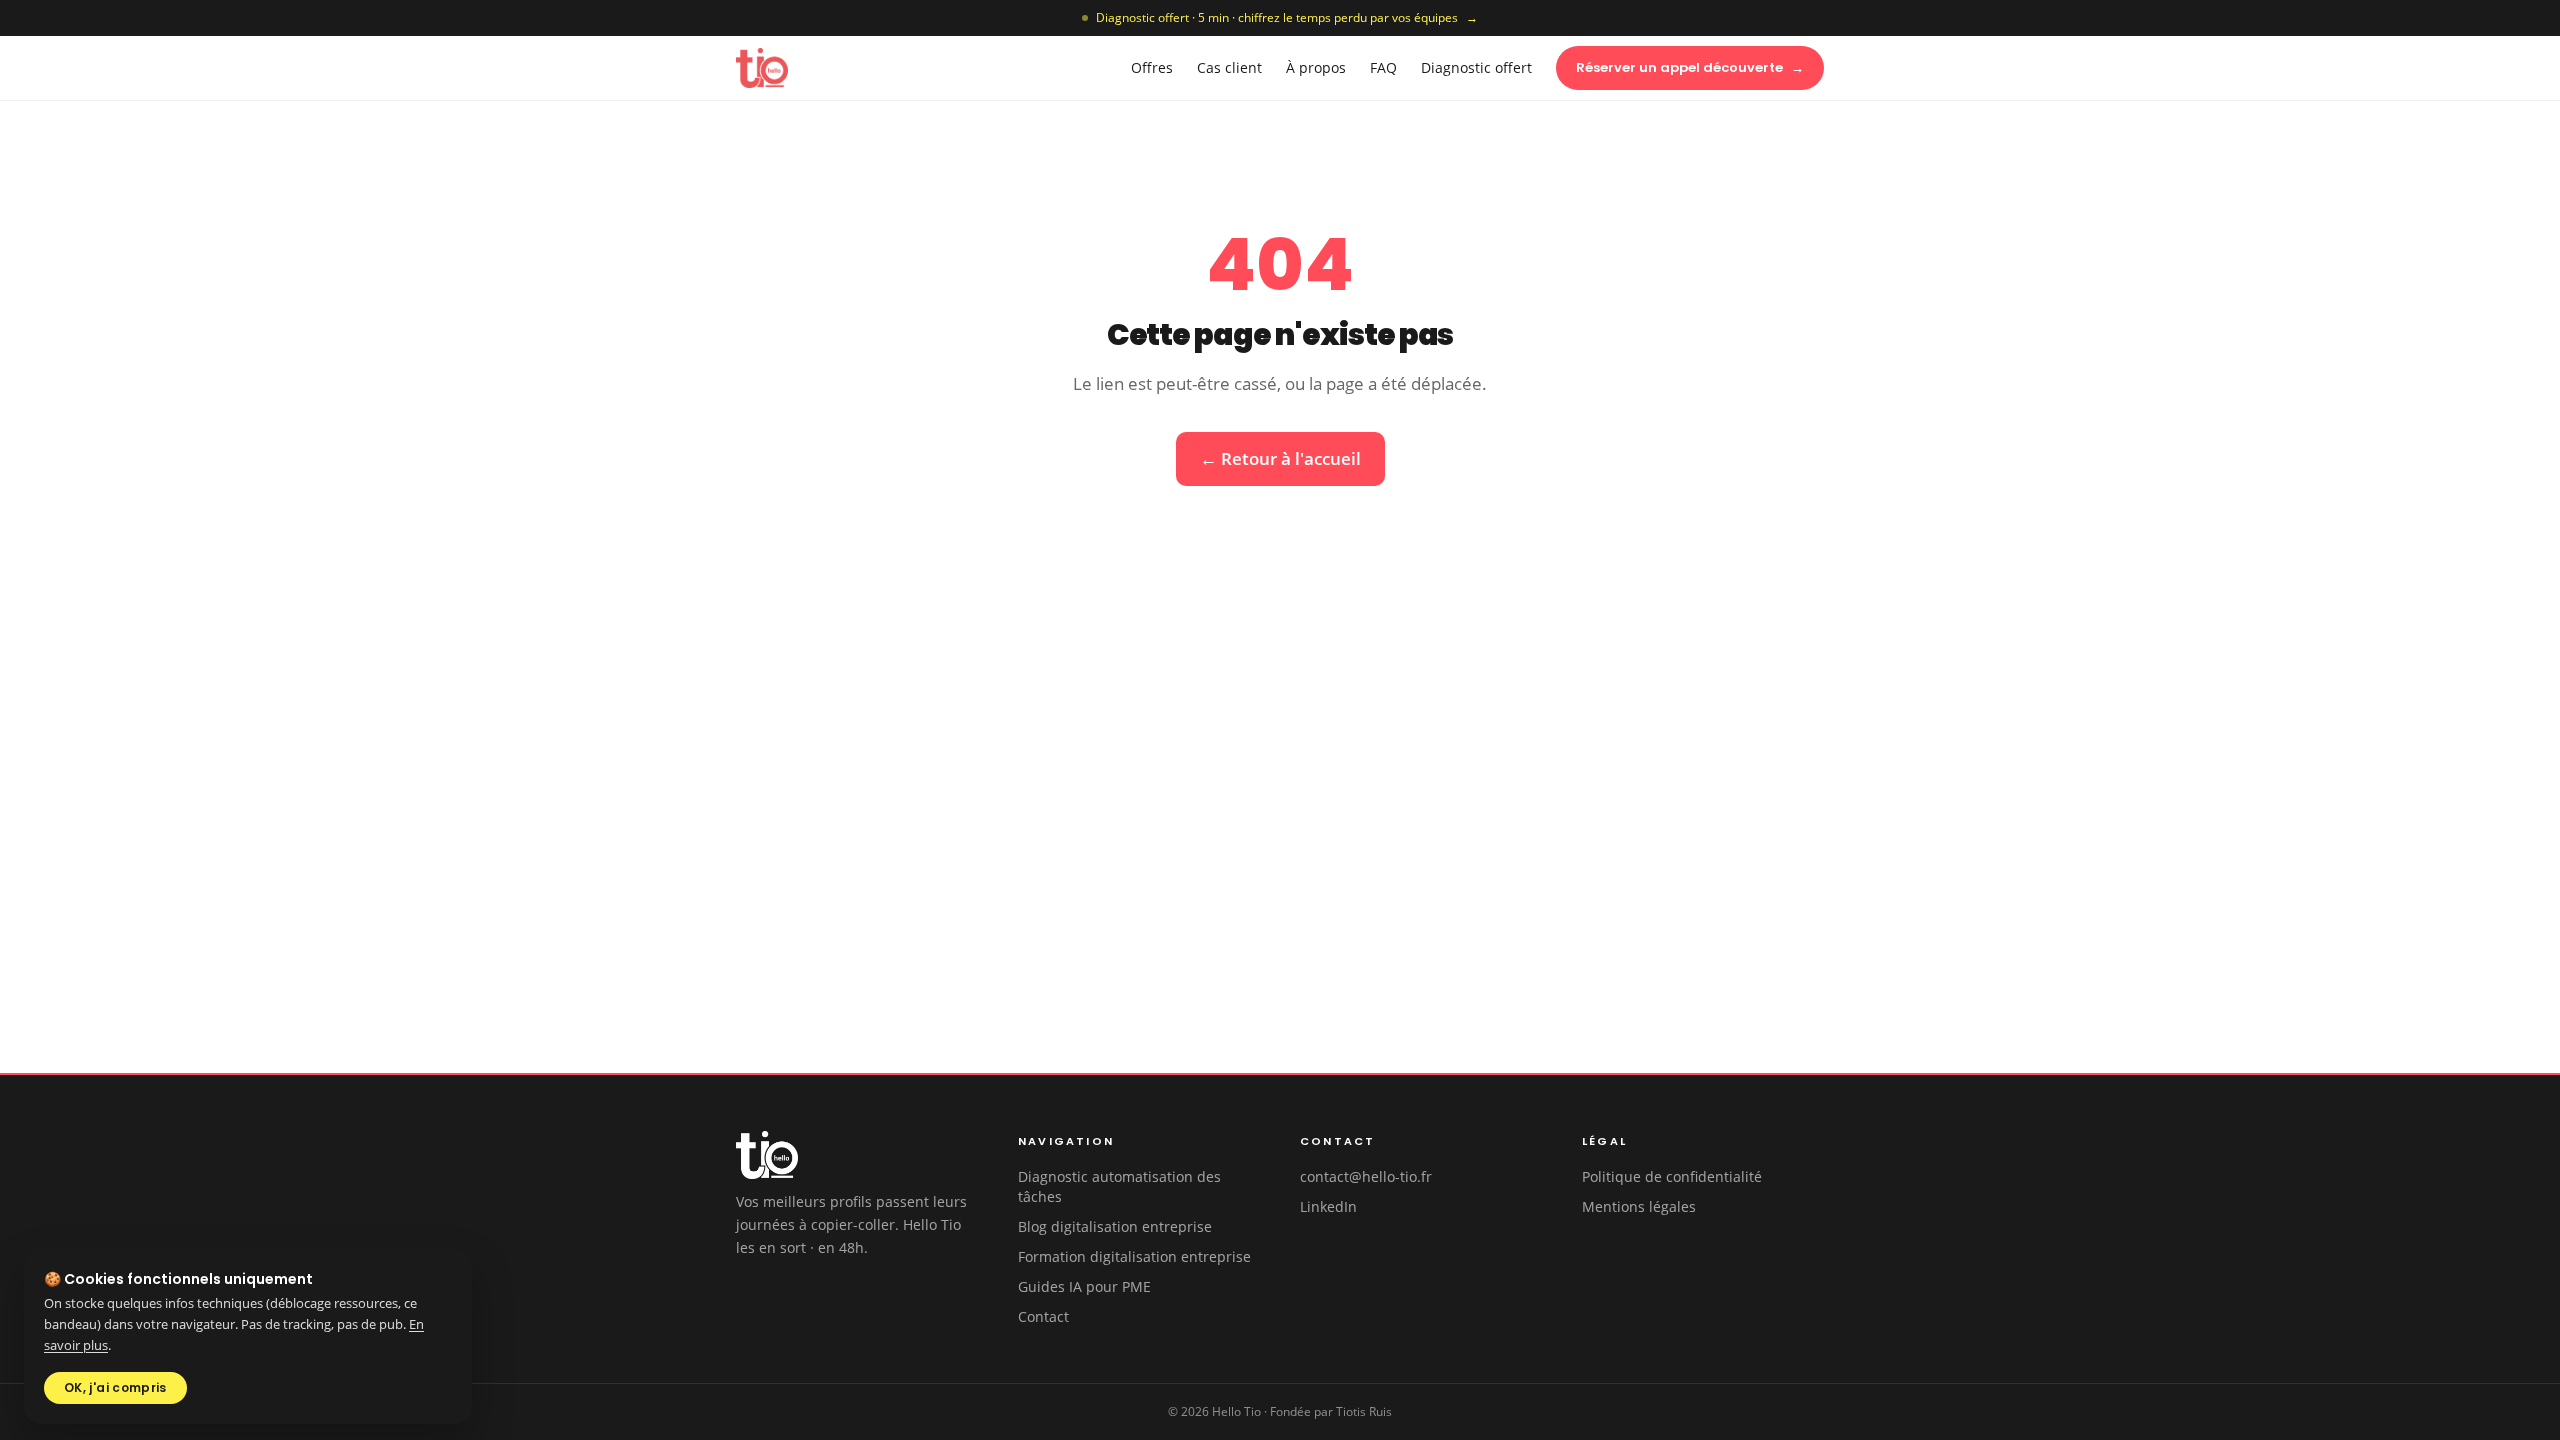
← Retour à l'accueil (1280, 458)
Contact (1043, 1316)
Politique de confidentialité (1672, 1176)
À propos (1316, 67)
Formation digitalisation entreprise (1134, 1256)
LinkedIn (1328, 1206)
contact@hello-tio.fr (1366, 1176)
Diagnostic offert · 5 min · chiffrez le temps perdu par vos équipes (1287, 17)
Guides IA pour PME (1084, 1286)
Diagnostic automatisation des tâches (1119, 1186)
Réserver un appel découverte (1690, 67)
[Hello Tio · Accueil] (762, 68)
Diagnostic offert (1476, 67)
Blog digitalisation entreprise (1115, 1226)
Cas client (1229, 67)
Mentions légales (1639, 1206)
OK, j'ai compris (115, 1387)
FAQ (1383, 67)
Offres (1152, 67)
